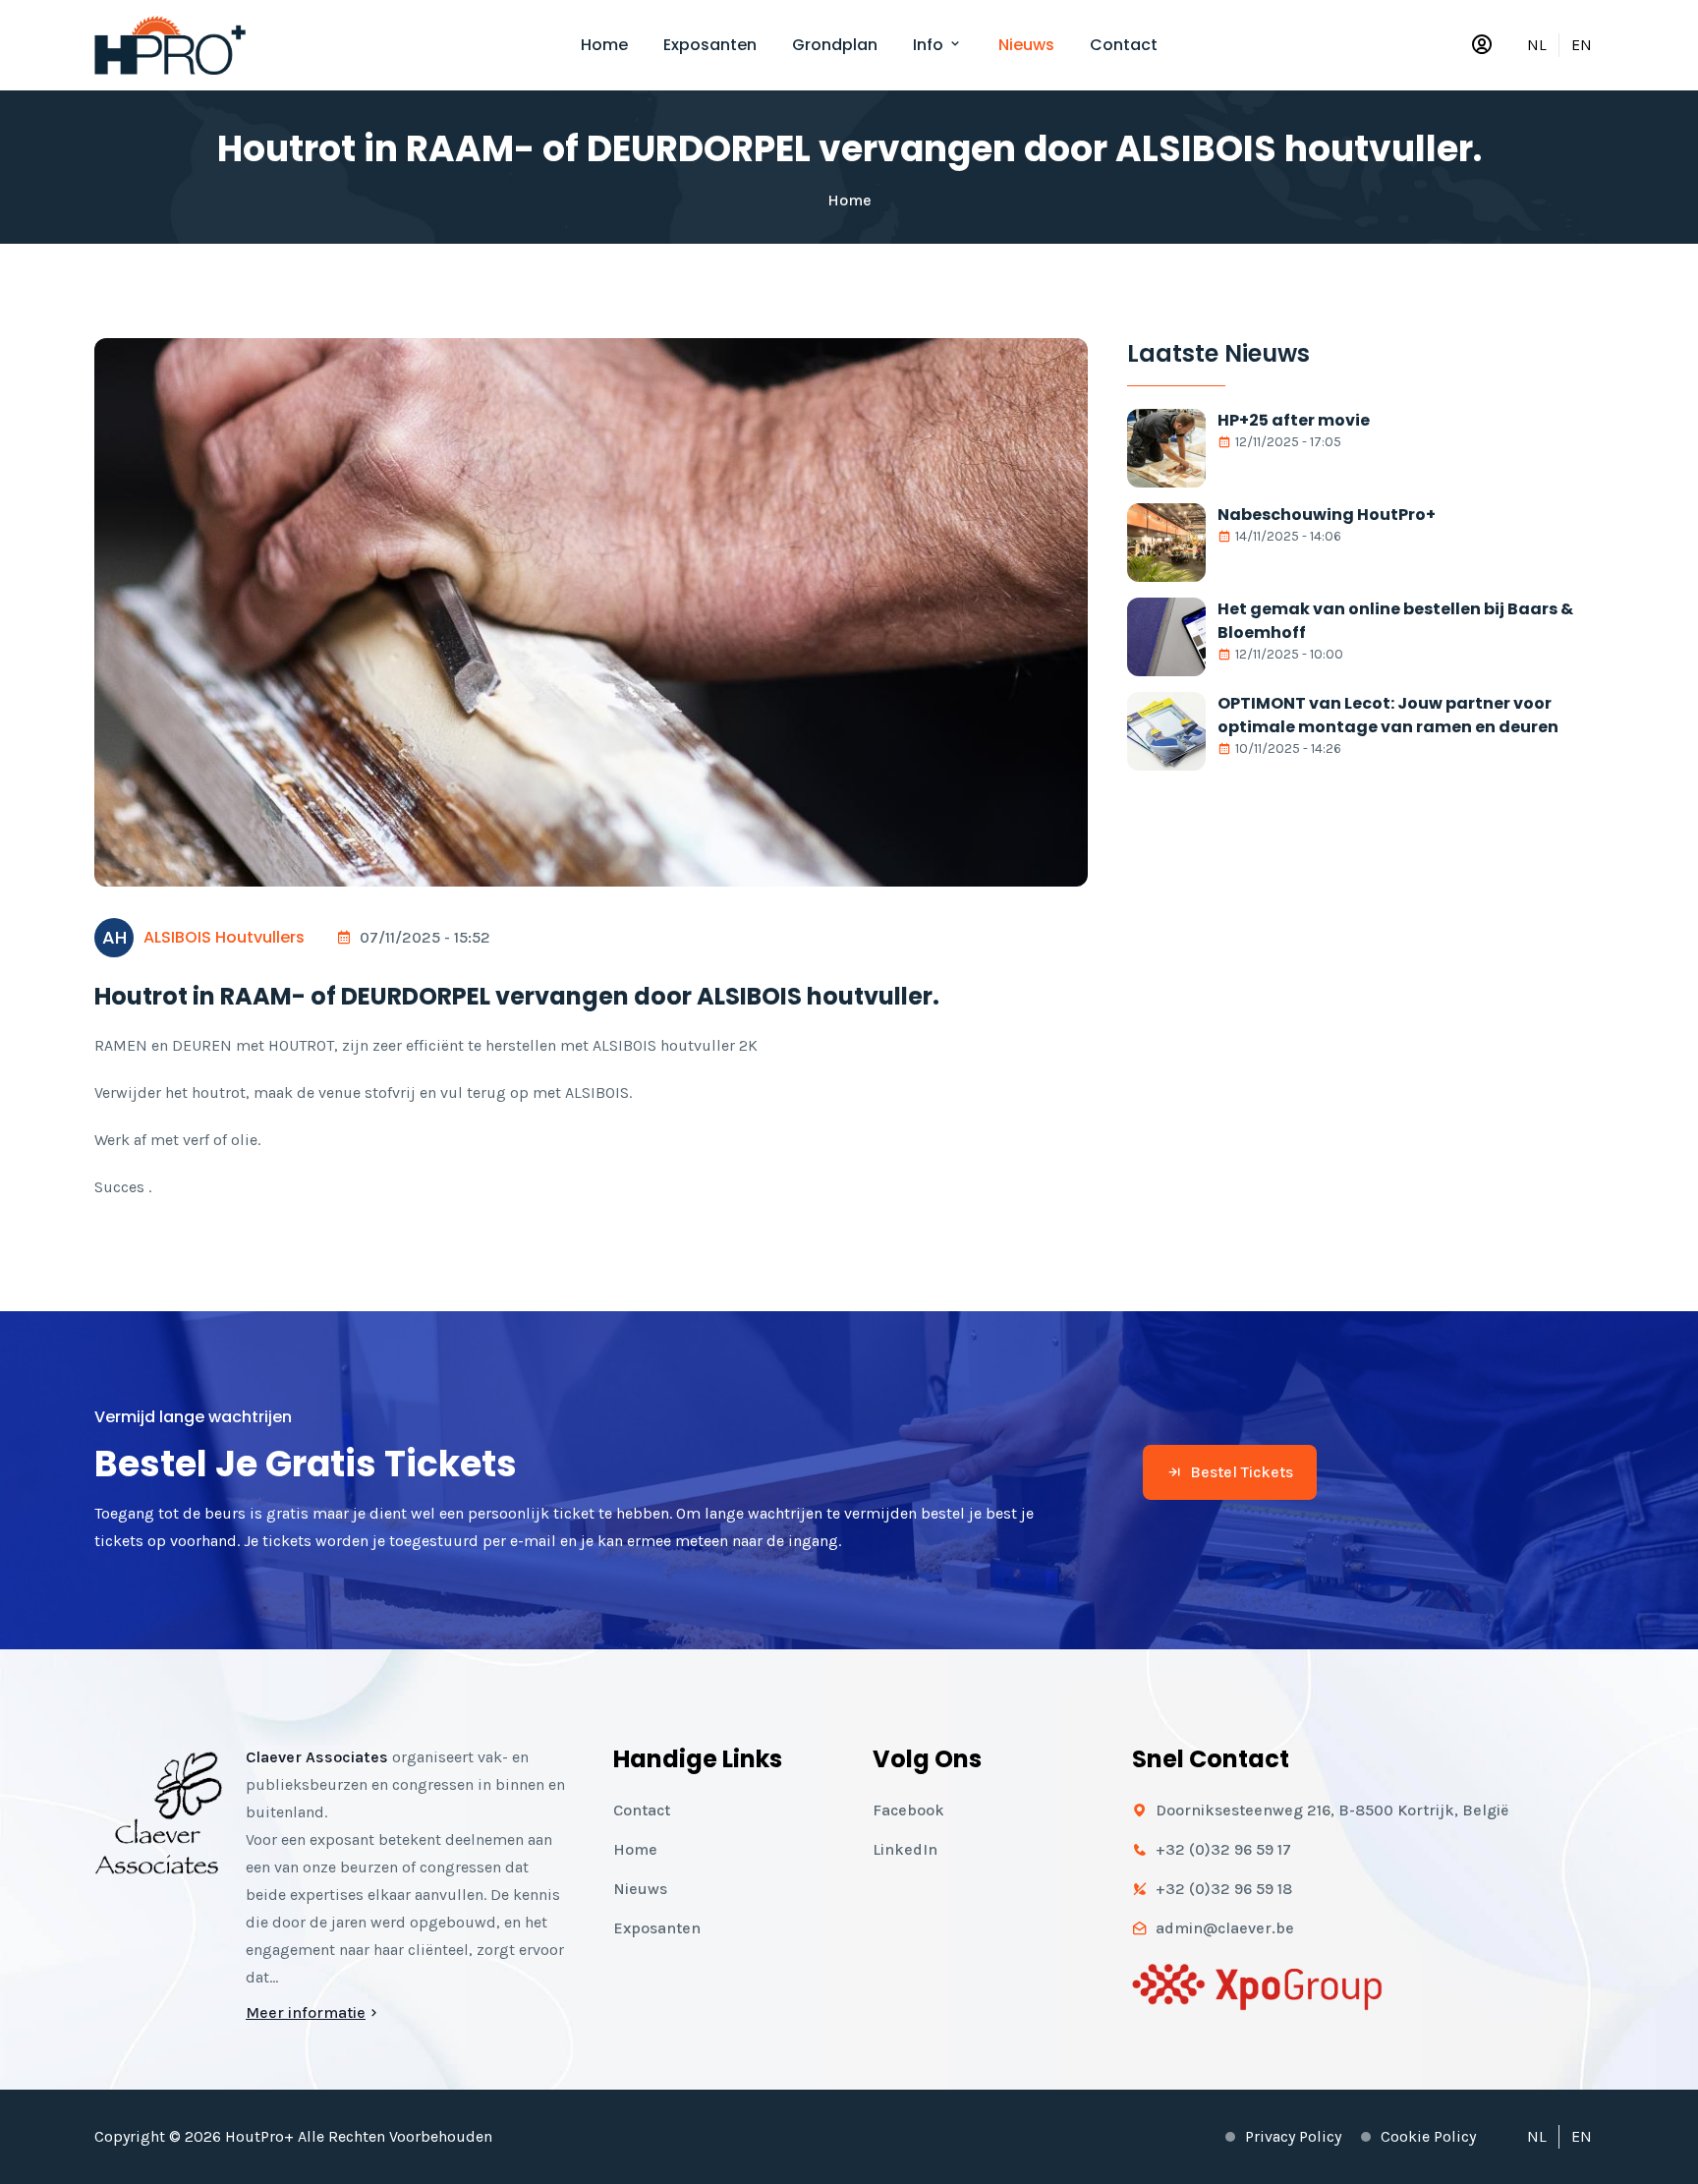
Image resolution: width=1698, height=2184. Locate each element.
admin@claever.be (1225, 1928)
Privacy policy (1293, 2136)
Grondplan (835, 45)
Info (930, 45)
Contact (1124, 45)
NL (1537, 45)
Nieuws (1026, 45)
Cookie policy (1428, 2136)
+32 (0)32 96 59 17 (1223, 1849)
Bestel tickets (1242, 1472)
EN (1582, 45)
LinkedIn (905, 1849)
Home (604, 45)
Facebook (908, 1810)
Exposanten (710, 45)
